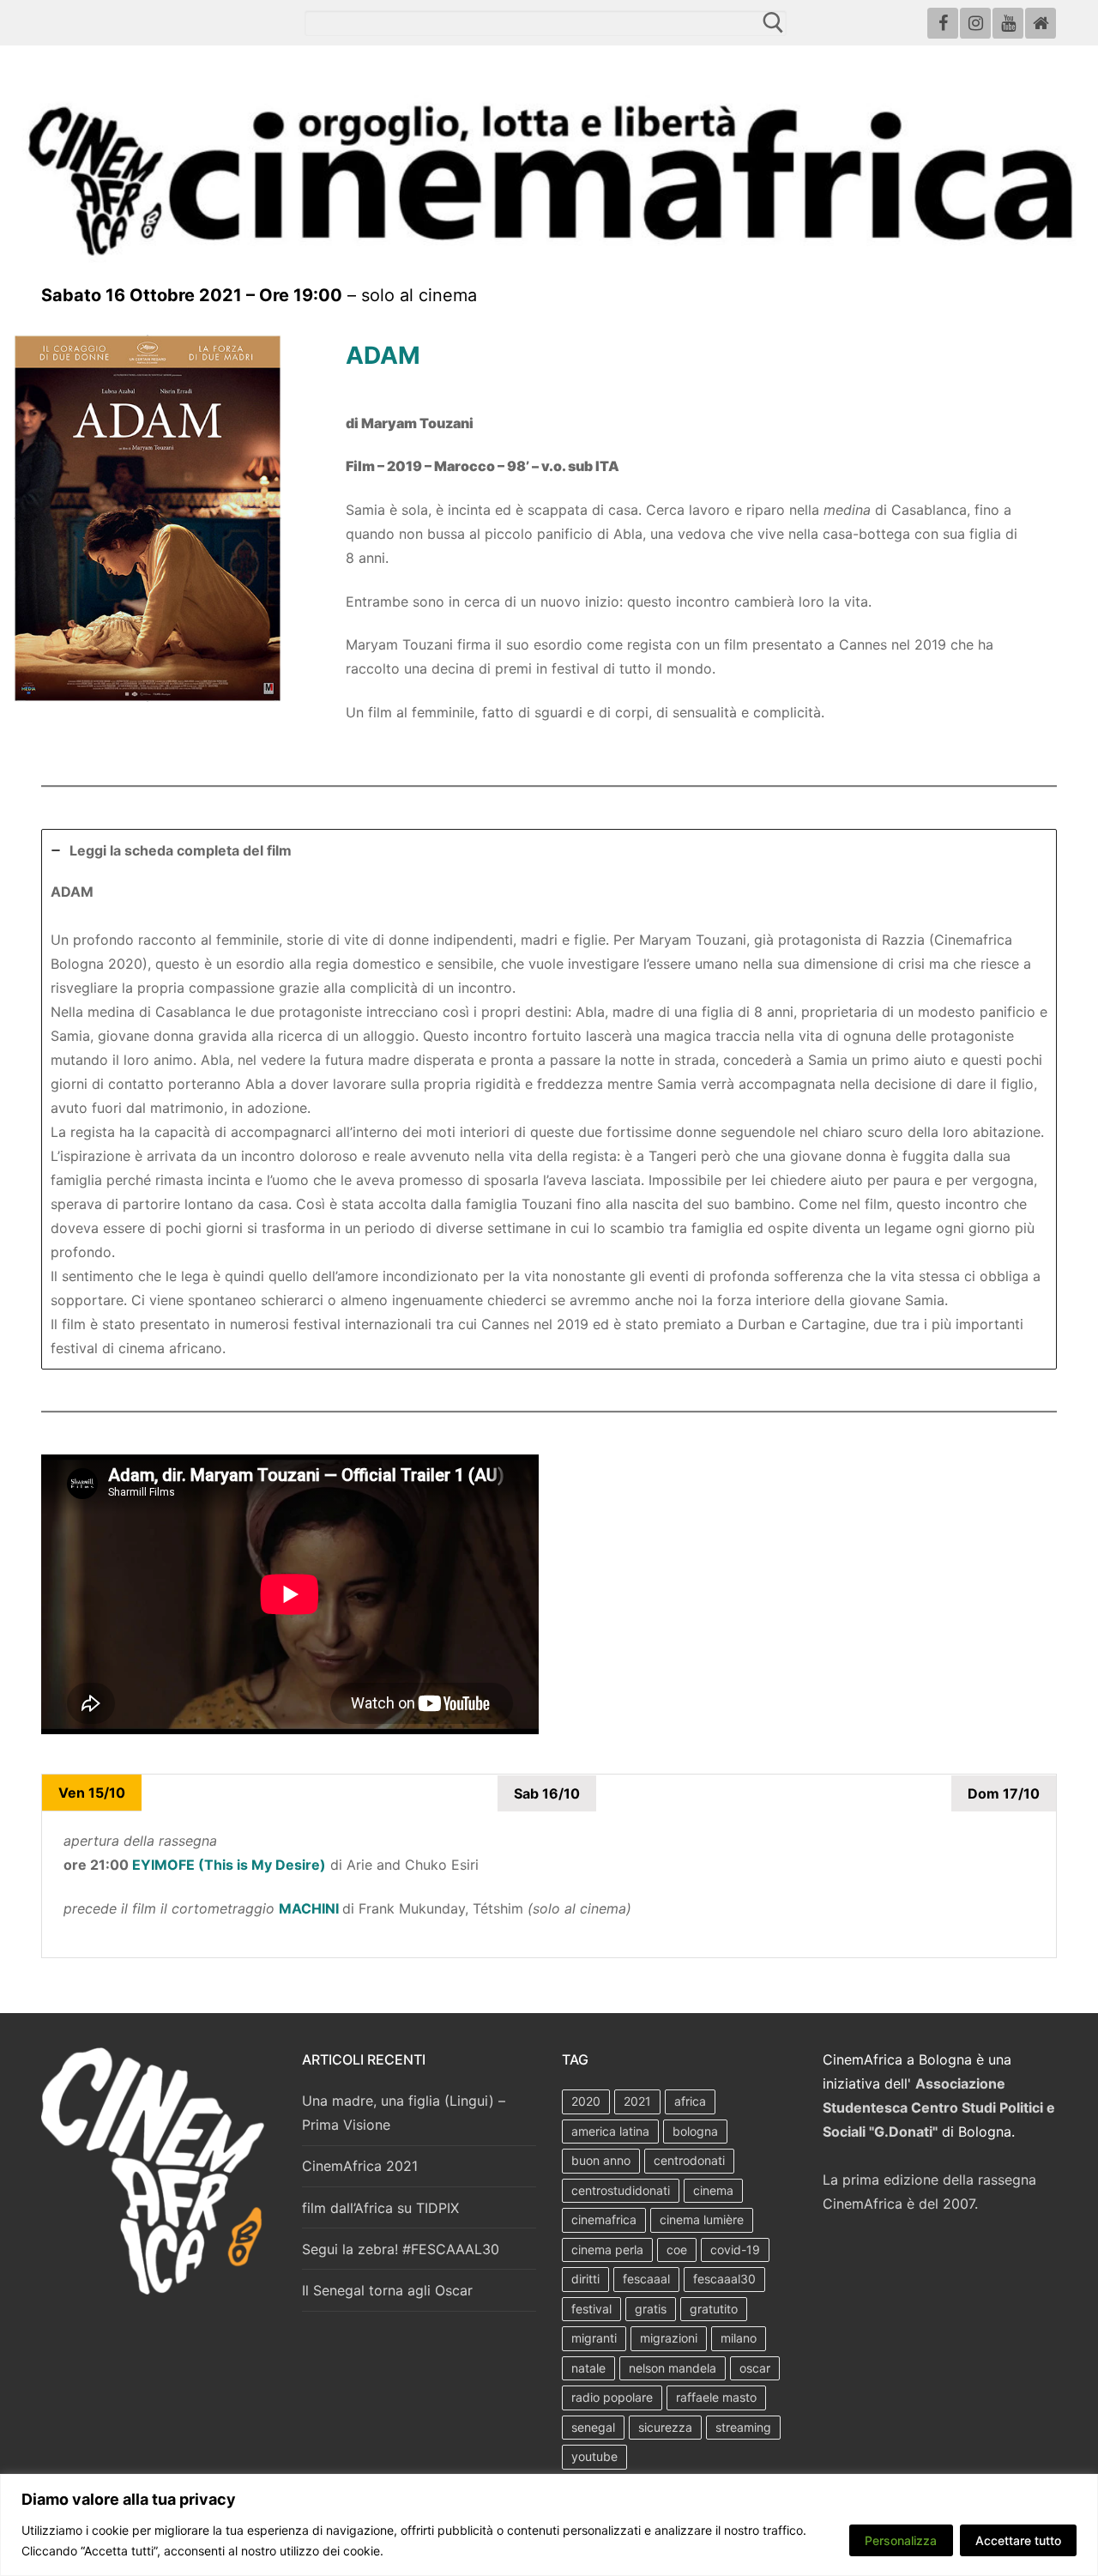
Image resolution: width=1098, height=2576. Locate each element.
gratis (651, 2309)
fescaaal (646, 2279)
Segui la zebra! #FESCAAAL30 (401, 2249)
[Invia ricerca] (772, 22)
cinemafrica (604, 2219)
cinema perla (607, 2249)
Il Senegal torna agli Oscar (387, 2290)
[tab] (549, 1099)
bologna (695, 2131)
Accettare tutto (1018, 2540)
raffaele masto (716, 2397)
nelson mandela (673, 2368)
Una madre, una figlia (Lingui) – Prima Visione (404, 2113)
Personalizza (901, 2540)
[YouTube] (1008, 23)
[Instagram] (975, 23)
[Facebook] (943, 23)
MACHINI (309, 1908)
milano (739, 2338)
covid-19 (735, 2249)
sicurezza (665, 2427)
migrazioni (669, 2338)
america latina (610, 2131)
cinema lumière (702, 2219)
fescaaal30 (724, 2279)
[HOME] (1041, 23)
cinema (713, 2190)
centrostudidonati (621, 2190)
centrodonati (689, 2160)
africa (690, 2101)
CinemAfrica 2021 (360, 2166)
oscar (755, 2368)
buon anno (601, 2160)
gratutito (714, 2309)
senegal (593, 2427)
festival (591, 2309)
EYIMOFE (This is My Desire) (229, 1865)
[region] (549, 2525)
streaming (743, 2427)
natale (588, 2368)
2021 (637, 2101)
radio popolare (612, 2397)
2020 (586, 2101)
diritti (585, 2279)
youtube (594, 2456)
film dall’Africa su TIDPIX (380, 2208)
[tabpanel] (549, 1884)
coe (677, 2249)
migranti (594, 2338)
